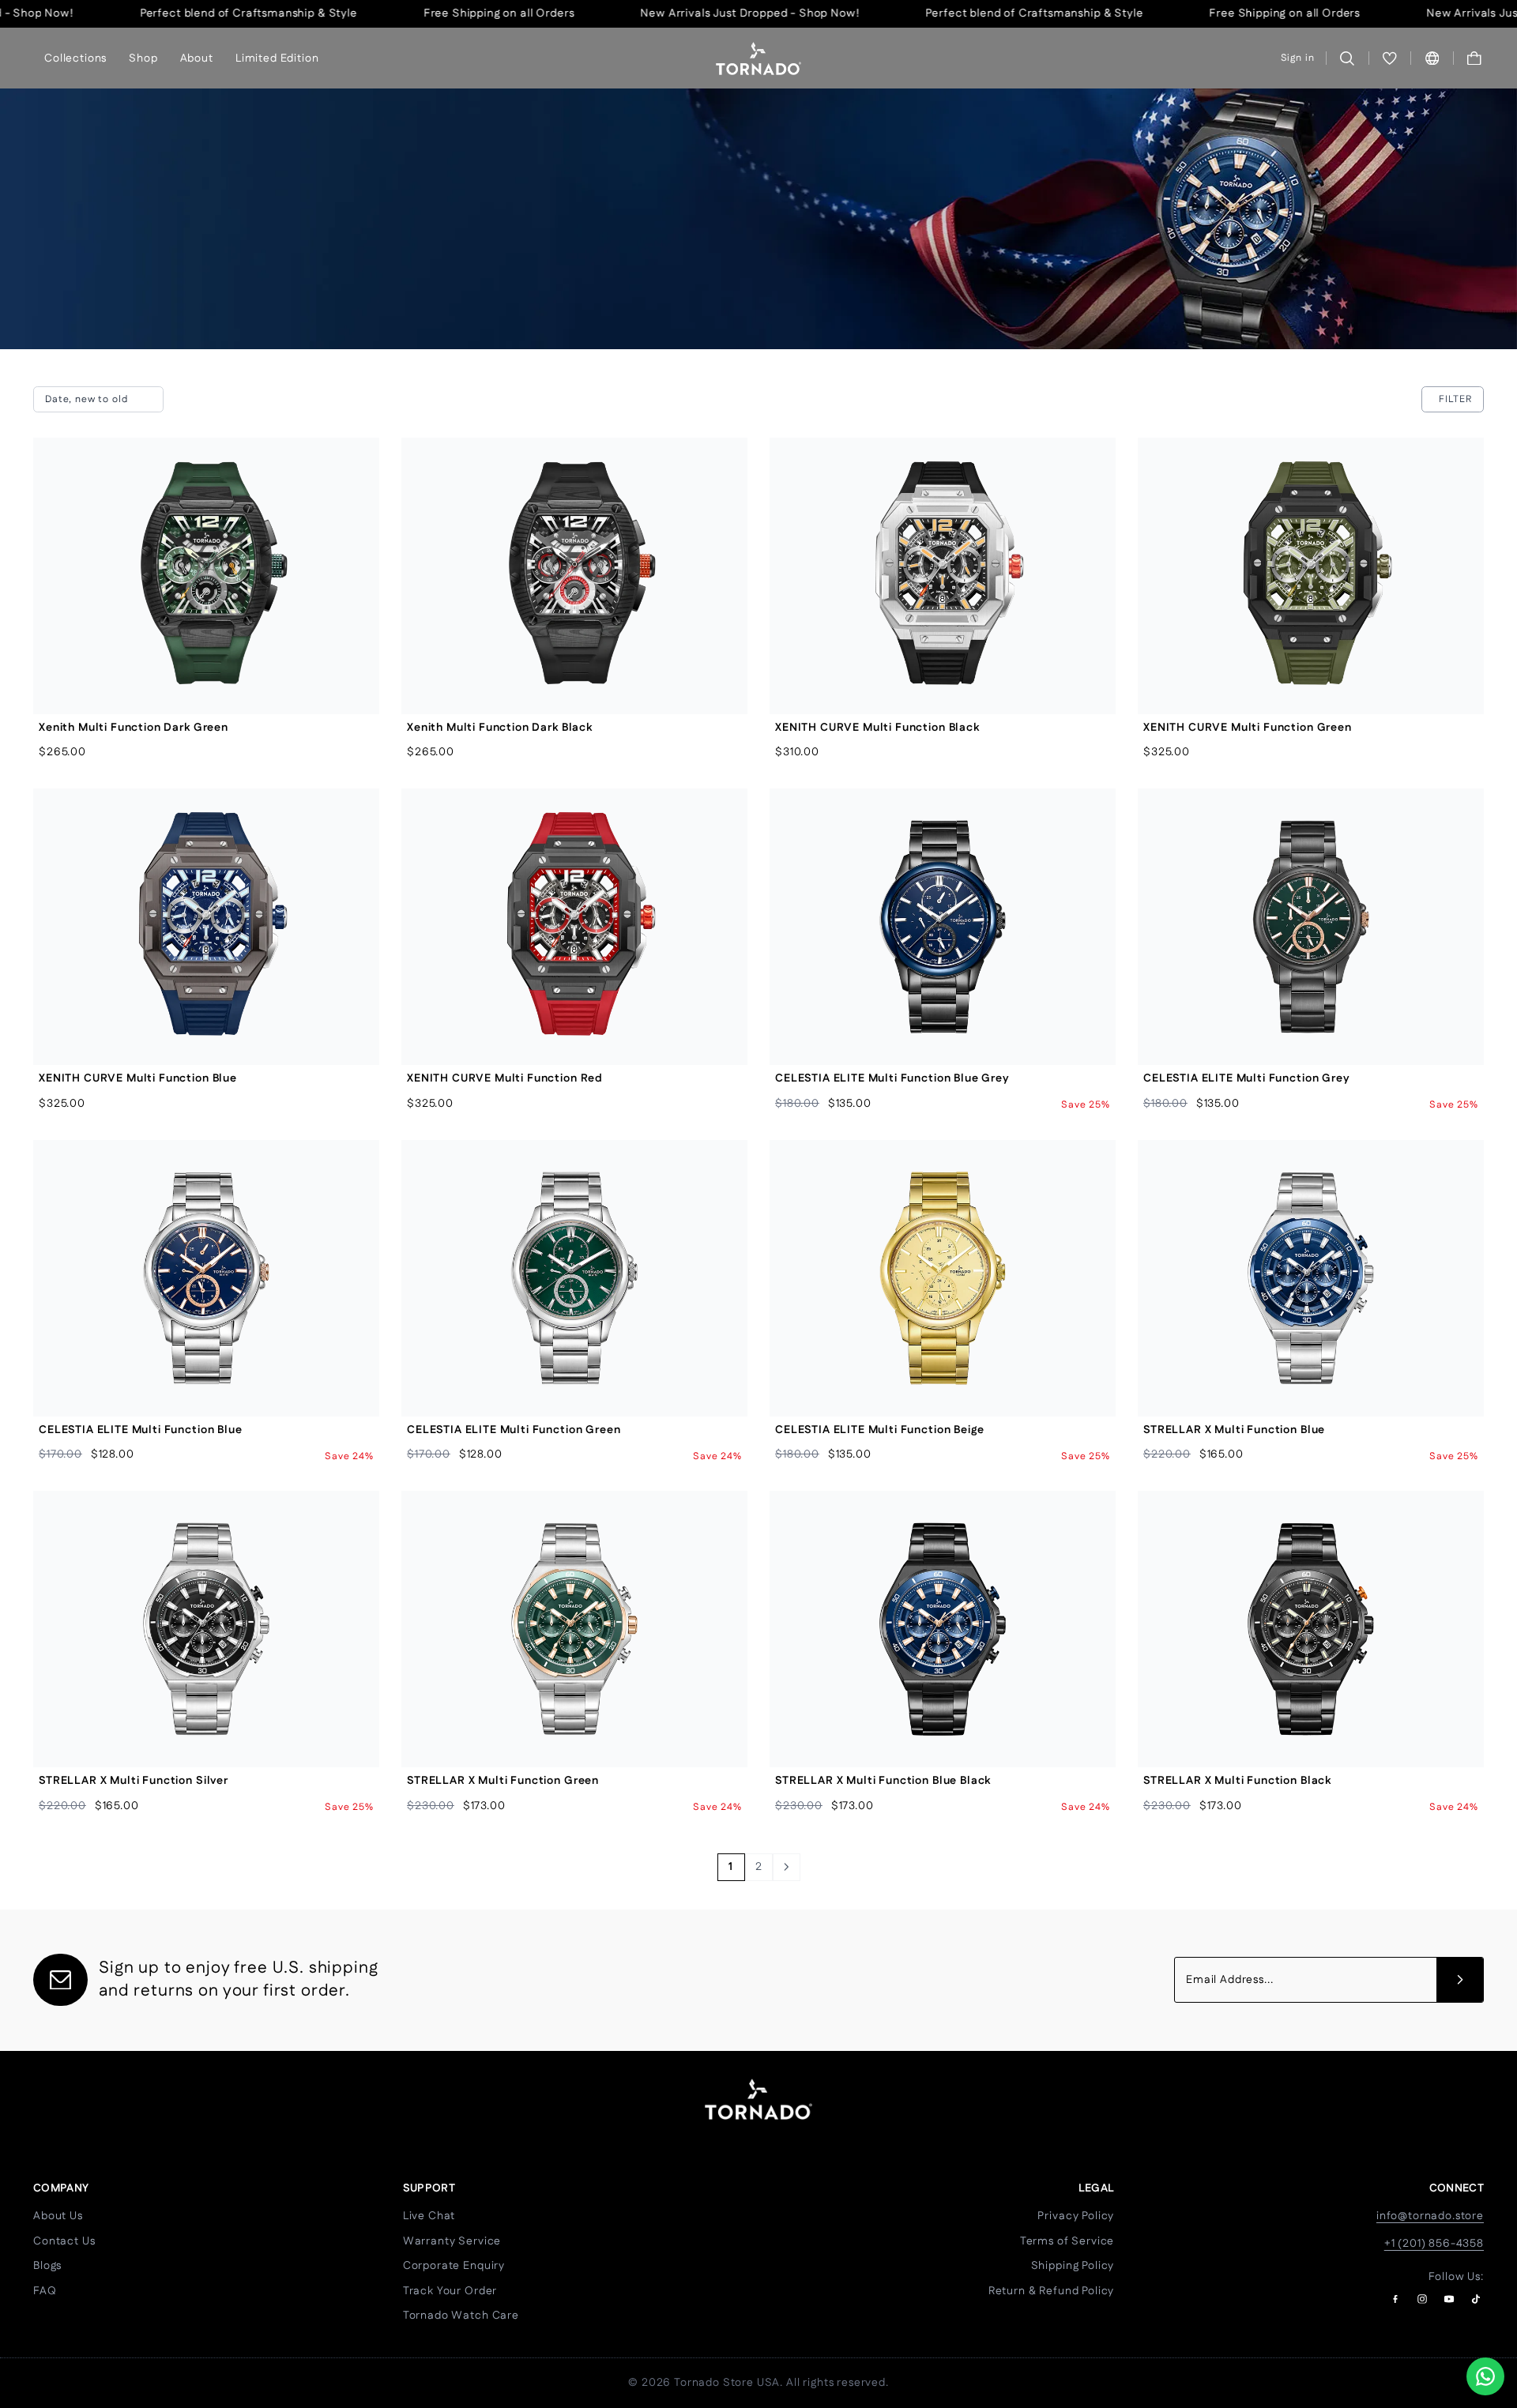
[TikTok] (1476, 2299)
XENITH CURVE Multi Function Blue (138, 1078)
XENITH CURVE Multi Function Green (1248, 728)
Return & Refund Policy (1051, 2291)
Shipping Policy (1073, 2266)
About (197, 58)
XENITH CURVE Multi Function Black (877, 728)
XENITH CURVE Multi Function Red (505, 1078)
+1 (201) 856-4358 (1434, 2244)
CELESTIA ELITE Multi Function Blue (141, 1430)
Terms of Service (1067, 2241)
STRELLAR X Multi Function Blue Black (883, 1781)
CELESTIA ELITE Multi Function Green (514, 1430)
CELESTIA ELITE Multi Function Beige (879, 1430)
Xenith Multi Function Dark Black (500, 728)
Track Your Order (450, 2291)
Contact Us (64, 2241)
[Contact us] (1485, 2376)
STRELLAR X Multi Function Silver (134, 1781)
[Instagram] (1422, 2299)
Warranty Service (452, 2241)
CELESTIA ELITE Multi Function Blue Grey (892, 1078)
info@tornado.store (1430, 2216)
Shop (143, 58)
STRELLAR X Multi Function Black (1237, 1781)
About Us (58, 2216)
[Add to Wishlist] (354, 498)
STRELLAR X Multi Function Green (503, 1781)
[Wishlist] (1390, 58)
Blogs (47, 2266)
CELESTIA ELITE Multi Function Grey (1247, 1078)
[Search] (1348, 58)
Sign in (1298, 58)
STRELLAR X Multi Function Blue (1234, 1430)
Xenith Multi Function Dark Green (134, 728)
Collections (75, 58)
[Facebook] (1395, 2299)
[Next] (787, 1867)
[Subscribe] (1460, 1980)
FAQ (45, 2291)
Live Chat (429, 2216)
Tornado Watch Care (461, 2316)
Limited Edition (277, 58)
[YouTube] (1449, 2299)
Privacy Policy (1076, 2216)
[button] (1475, 58)
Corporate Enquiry (454, 2266)
